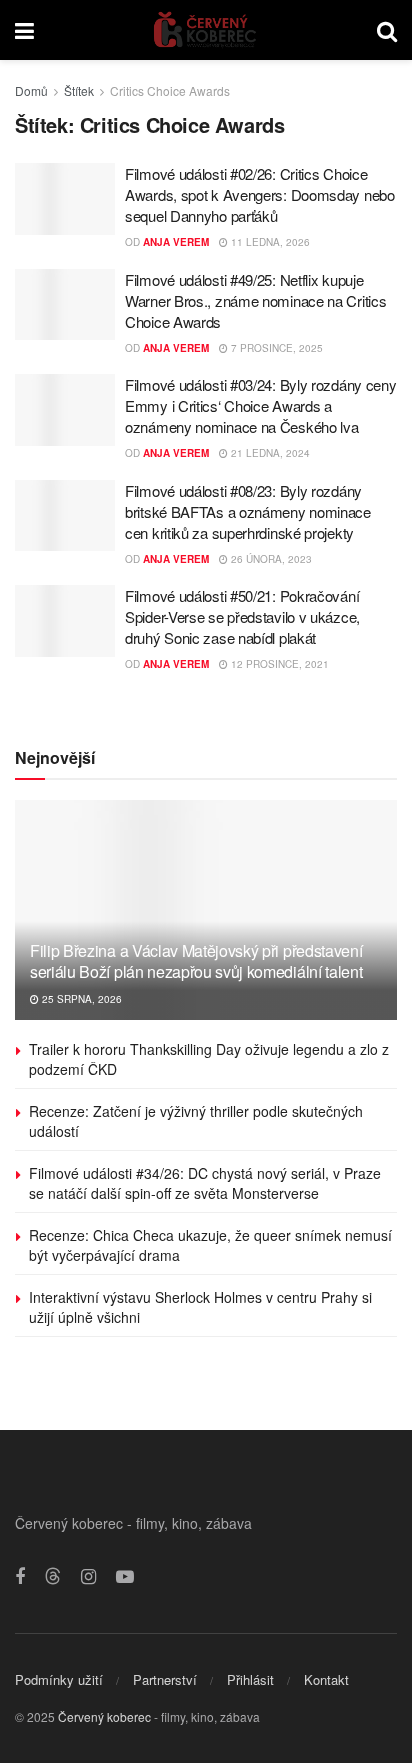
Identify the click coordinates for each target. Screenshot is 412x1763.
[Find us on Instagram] (88, 1577)
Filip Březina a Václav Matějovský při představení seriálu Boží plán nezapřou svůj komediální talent (196, 961)
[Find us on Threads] (53, 1576)
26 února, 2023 (270, 559)
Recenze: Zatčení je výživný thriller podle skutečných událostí (196, 1121)
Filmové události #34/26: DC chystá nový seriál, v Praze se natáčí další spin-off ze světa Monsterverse (205, 1183)
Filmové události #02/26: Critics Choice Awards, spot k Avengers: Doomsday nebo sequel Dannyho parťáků (260, 194)
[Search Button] (387, 30)
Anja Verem (176, 242)
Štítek (79, 90)
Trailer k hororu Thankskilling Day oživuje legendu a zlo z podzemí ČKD (209, 1059)
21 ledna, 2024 (269, 453)
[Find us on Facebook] (20, 1577)
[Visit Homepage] (205, 30)
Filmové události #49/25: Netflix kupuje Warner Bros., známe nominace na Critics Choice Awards (255, 300)
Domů (31, 90)
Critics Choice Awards (170, 90)
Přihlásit (250, 1679)
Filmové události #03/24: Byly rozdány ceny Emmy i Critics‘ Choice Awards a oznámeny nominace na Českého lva (260, 405)
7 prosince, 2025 (275, 348)
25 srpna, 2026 (80, 999)
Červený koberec (104, 1716)
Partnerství (165, 1679)
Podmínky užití (59, 1679)
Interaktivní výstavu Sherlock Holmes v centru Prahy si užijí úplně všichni (200, 1307)
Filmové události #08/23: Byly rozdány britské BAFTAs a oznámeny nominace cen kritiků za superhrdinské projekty (248, 511)
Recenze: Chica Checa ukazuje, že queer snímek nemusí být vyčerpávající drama (210, 1245)
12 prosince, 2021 (278, 664)
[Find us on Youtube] (125, 1577)
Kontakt (326, 1679)
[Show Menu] (24, 30)
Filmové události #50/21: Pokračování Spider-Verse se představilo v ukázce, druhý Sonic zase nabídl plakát (242, 616)
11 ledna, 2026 (269, 242)
